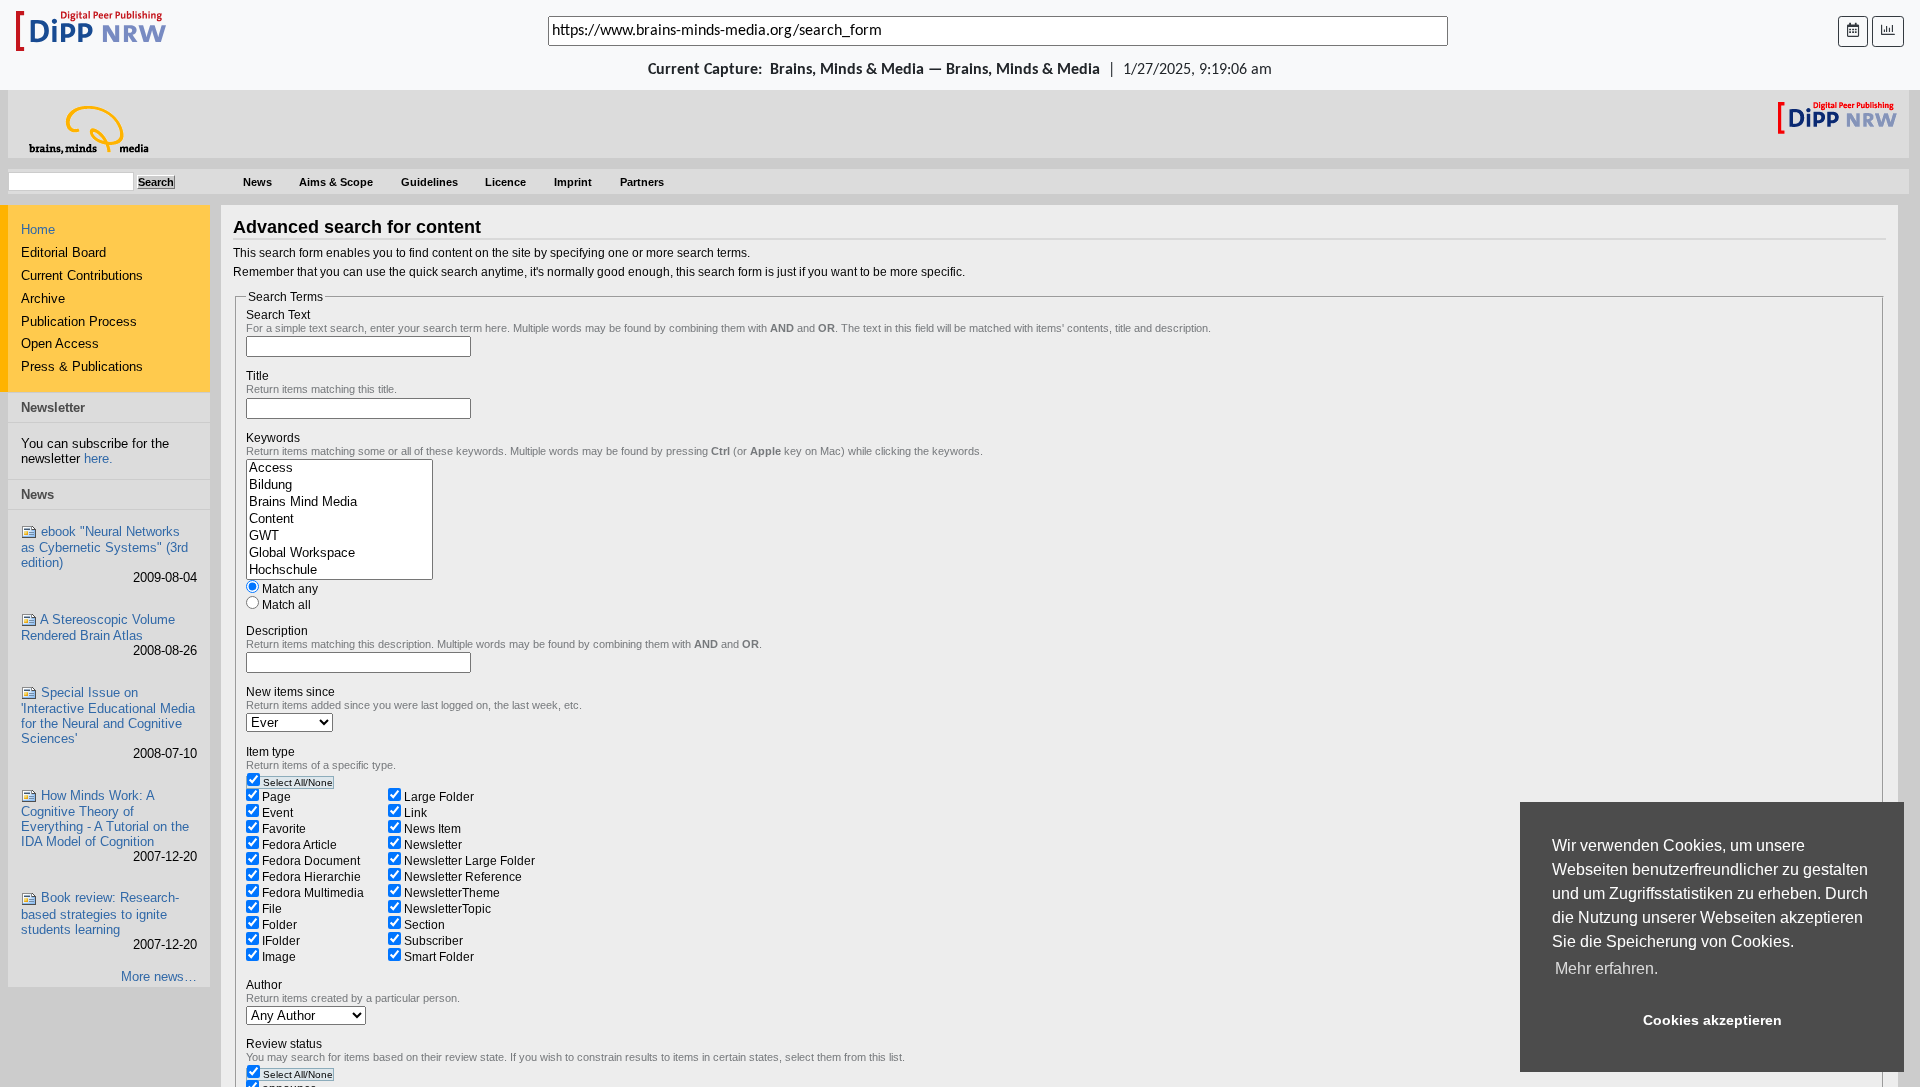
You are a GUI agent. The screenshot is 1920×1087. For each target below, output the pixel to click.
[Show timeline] (1888, 31)
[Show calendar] (1853, 31)
